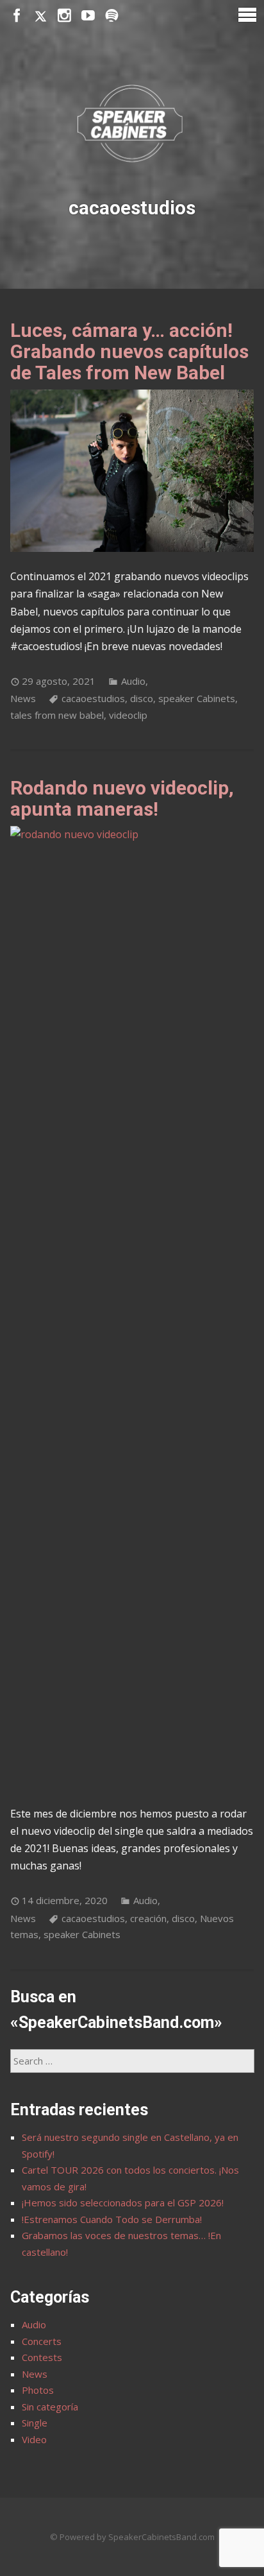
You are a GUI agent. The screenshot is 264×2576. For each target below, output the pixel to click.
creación (148, 1918)
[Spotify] (112, 16)
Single (35, 2423)
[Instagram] (64, 16)
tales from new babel (57, 715)
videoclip (128, 715)
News (23, 698)
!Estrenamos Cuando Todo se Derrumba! (112, 2219)
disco (142, 698)
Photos (38, 2390)
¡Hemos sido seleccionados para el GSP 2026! (123, 2202)
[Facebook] (17, 16)
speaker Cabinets (197, 698)
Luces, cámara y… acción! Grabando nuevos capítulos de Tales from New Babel (129, 351)
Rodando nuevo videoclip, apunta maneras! (122, 798)
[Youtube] (88, 16)
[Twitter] (41, 16)
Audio (133, 681)
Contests (42, 2357)
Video (34, 2439)
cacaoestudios (93, 698)
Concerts (42, 2341)
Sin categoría (50, 2407)
